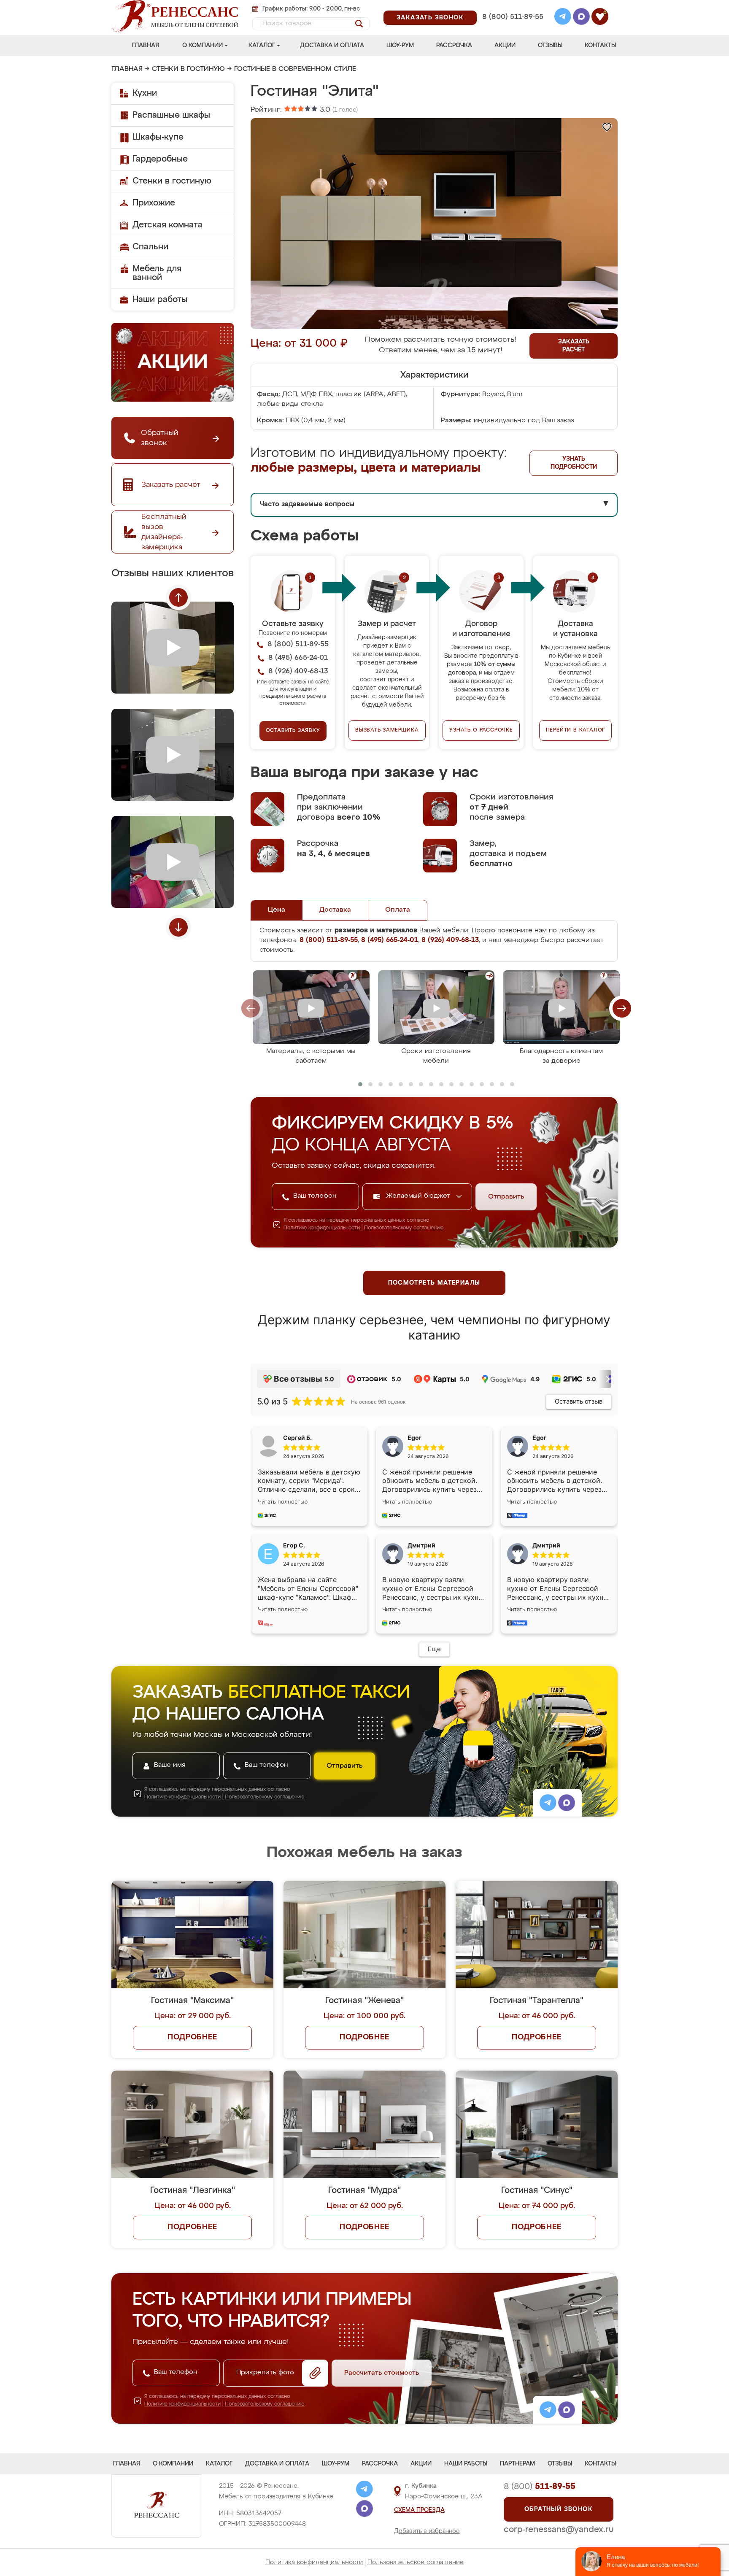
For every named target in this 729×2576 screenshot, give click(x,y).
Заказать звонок (430, 18)
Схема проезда (419, 2510)
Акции (505, 46)
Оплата (398, 910)
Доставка (335, 910)
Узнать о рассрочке (481, 730)
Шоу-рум (400, 46)
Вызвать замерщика (387, 730)
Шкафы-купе (158, 137)
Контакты (600, 46)
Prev (178, 597)
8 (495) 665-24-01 (512, 6)
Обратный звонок (559, 2509)
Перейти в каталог (576, 730)
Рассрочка (454, 46)
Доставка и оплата (332, 46)
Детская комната (167, 225)
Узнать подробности (574, 463)
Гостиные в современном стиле (295, 69)
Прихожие (154, 203)
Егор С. (294, 1545)
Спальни (150, 247)
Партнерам (517, 2464)
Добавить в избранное (427, 2531)
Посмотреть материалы (434, 1283)
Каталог (262, 46)
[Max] (581, 18)
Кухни (145, 93)
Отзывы (550, 46)
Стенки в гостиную (188, 69)
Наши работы (160, 300)
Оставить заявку (293, 731)
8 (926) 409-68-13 (512, 28)
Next (178, 927)
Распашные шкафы (171, 115)
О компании (202, 46)
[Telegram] (563, 18)
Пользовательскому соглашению (404, 1228)
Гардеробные (160, 159)
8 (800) (540, 2487)
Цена (277, 910)
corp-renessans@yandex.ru (559, 2530)
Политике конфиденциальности (322, 1228)
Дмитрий (546, 1545)
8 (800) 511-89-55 (513, 17)
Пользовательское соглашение (416, 2562)
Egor (539, 1438)
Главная (146, 46)
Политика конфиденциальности (314, 2562)
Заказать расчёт (574, 346)
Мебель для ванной (157, 273)
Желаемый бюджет (419, 1196)
